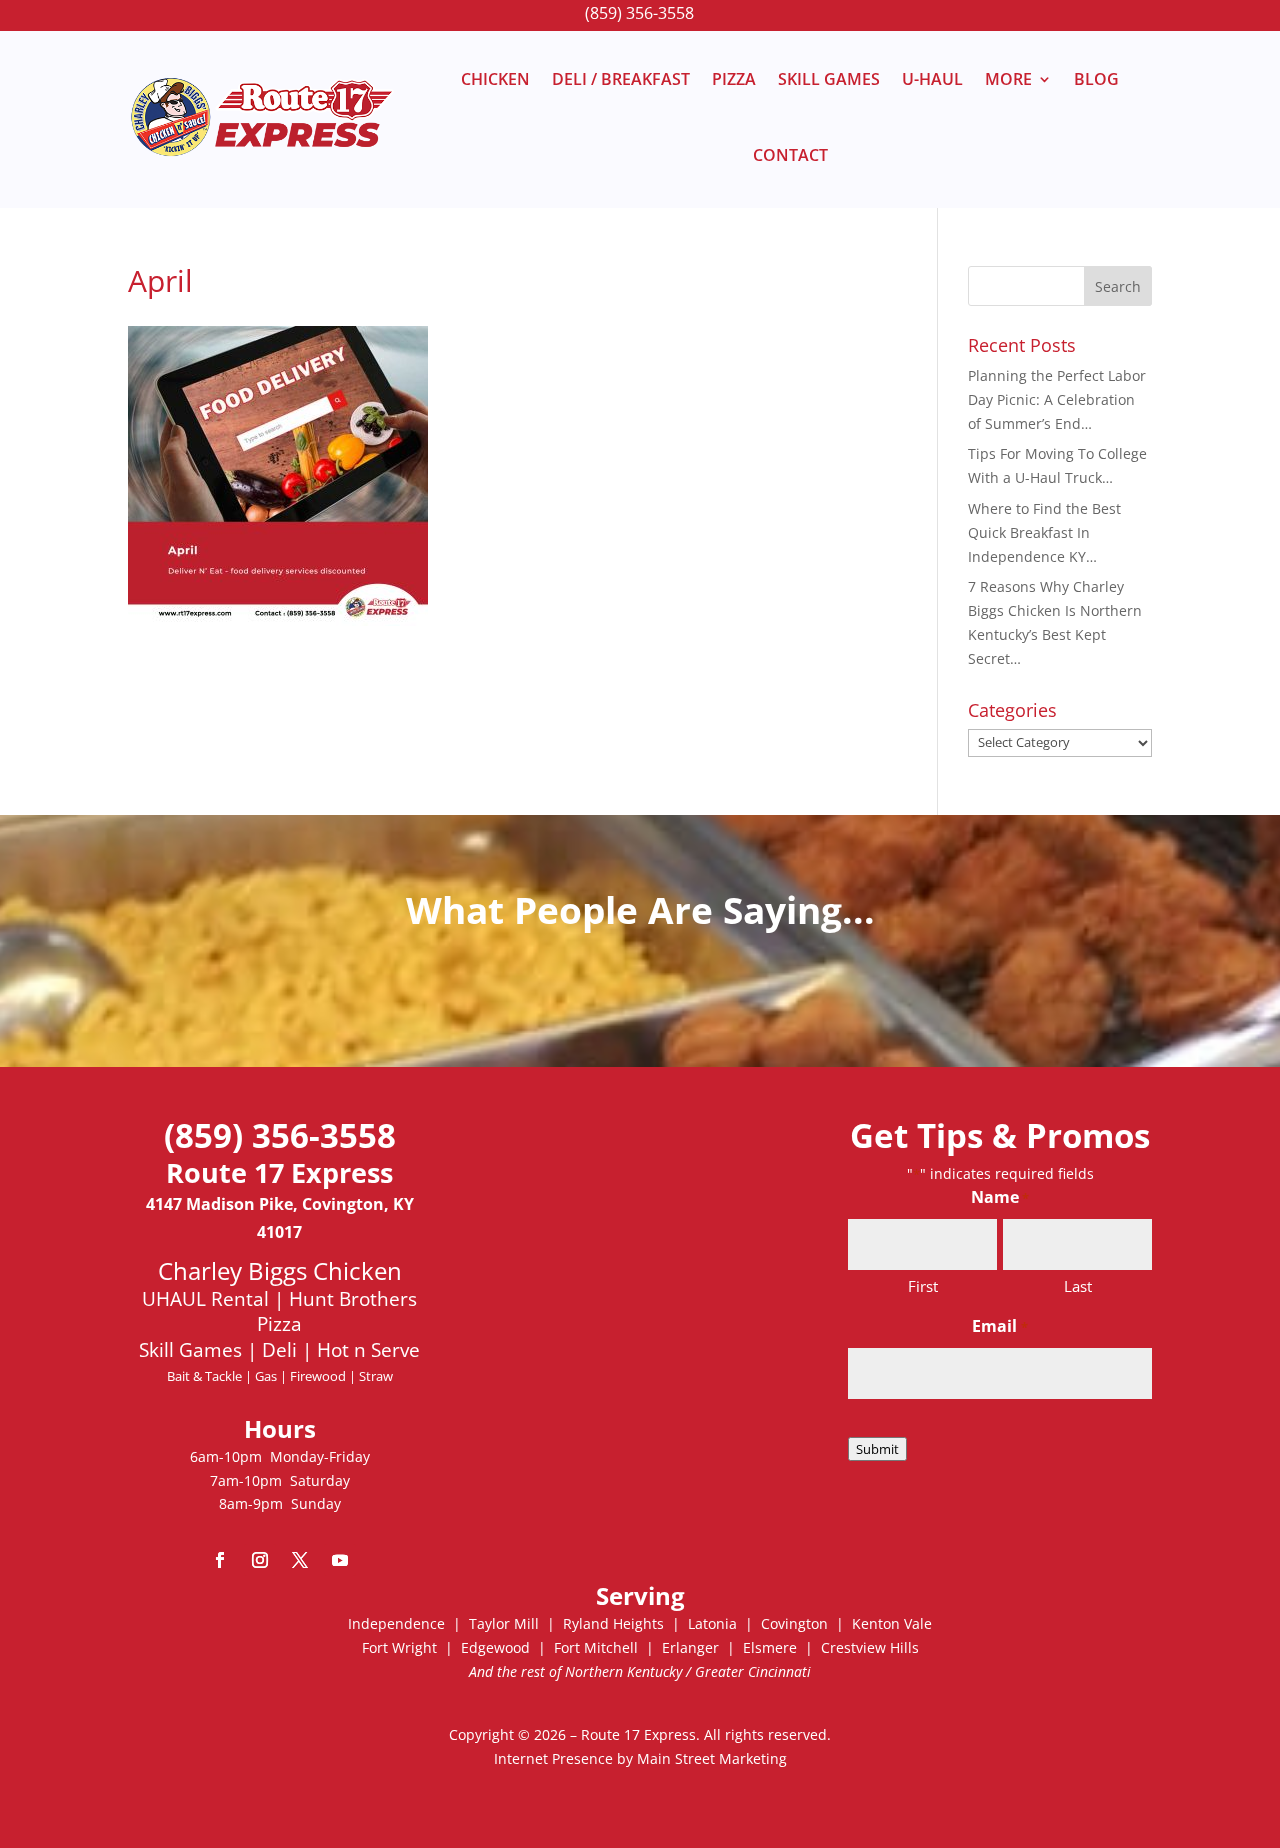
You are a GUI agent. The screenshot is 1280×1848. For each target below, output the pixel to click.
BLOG (1096, 79)
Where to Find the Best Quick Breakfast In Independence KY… (1044, 532)
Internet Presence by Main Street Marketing (640, 1758)
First (923, 1286)
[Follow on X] (300, 1560)
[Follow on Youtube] (340, 1560)
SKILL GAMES (829, 79)
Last (1078, 1286)
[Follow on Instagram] (260, 1560)
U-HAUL (932, 79)
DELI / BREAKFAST (621, 79)
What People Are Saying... (640, 909)
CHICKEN (495, 79)
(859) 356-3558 (639, 13)
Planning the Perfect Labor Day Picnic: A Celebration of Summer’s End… (1057, 399)
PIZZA (734, 79)
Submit (877, 1449)
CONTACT (790, 155)
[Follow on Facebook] (220, 1560)
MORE (1008, 79)
